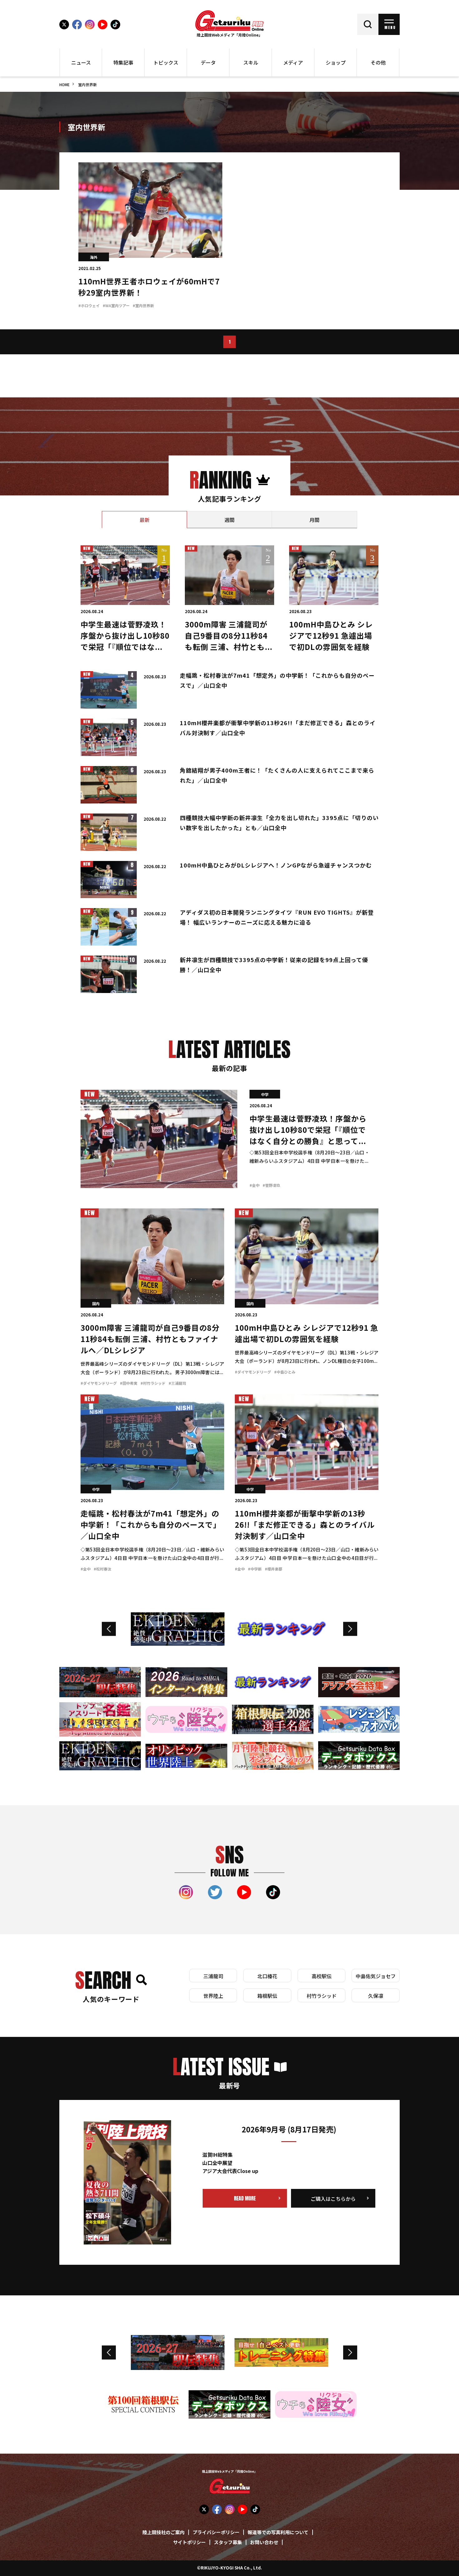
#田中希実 (129, 1384)
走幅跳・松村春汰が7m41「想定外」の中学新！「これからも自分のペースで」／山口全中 (151, 1526)
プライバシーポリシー (216, 2533)
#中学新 (255, 1569)
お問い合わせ (264, 2543)
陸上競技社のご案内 (163, 2533)
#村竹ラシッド (153, 1384)
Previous (109, 1629)
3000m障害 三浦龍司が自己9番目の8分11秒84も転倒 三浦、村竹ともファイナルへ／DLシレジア (150, 1340)
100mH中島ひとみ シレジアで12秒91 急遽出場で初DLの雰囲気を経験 (331, 637)
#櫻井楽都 (274, 1569)
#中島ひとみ (285, 1372)
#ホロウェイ (89, 306)
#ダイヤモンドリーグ (99, 1384)
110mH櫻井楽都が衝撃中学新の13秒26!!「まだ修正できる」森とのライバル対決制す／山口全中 (305, 1526)
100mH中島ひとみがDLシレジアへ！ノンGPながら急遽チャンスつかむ (276, 866)
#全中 (254, 1186)
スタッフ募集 (228, 2543)
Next (350, 1629)
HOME (64, 85)
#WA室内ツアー (116, 306)
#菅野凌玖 (271, 1186)
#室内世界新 (143, 306)
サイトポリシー (189, 2543)
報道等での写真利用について (278, 2533)
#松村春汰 (102, 1569)
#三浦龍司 (177, 1384)
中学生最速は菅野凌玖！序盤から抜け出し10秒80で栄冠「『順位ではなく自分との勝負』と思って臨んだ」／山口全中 (125, 648)
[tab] (144, 520)
